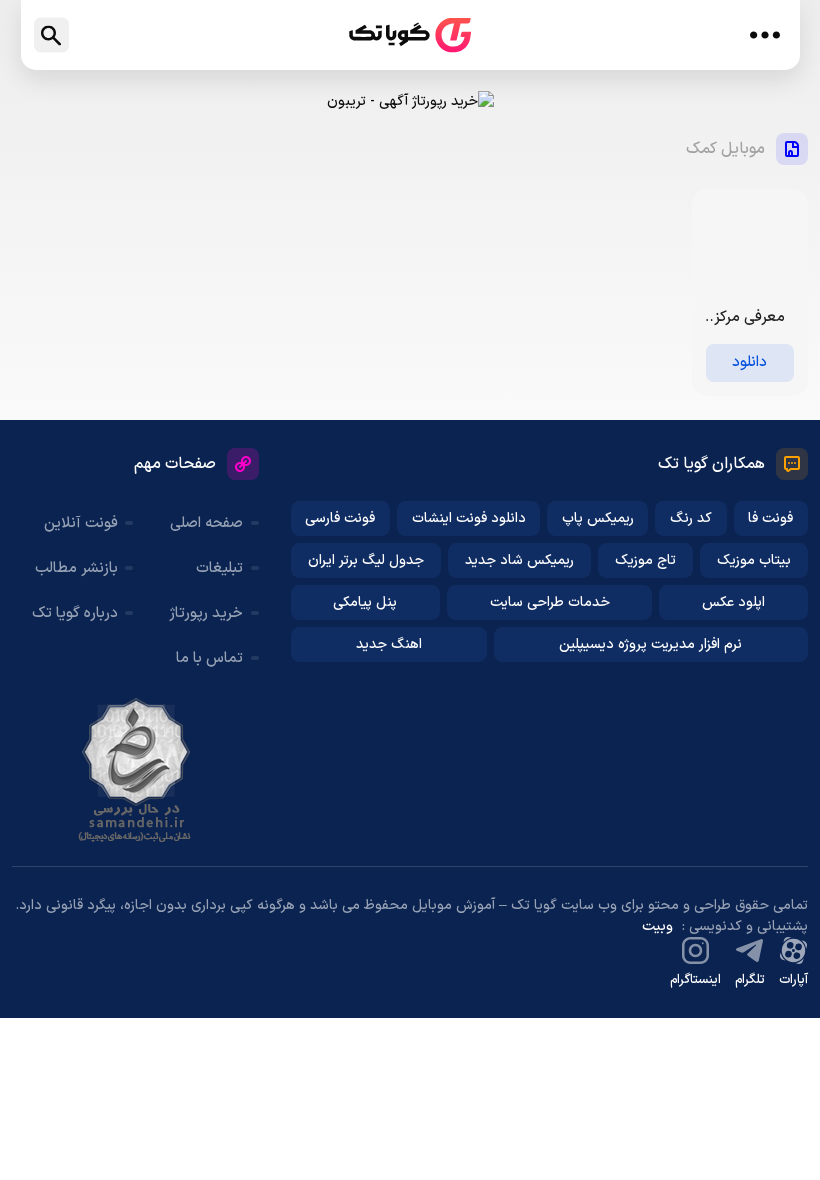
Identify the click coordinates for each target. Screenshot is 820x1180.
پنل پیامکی (365, 602)
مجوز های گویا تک (136, 770)
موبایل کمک (725, 149)
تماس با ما (209, 658)
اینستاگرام (695, 980)
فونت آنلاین (81, 523)
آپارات (793, 980)
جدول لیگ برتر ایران (366, 560)
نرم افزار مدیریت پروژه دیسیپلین (650, 644)
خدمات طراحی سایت (550, 602)
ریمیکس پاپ (598, 518)
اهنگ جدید (389, 644)
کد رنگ (691, 518)
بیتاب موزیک (754, 560)
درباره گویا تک (75, 613)
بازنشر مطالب (76, 568)
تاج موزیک (645, 560)
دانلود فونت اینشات (469, 518)
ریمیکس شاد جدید (519, 560)
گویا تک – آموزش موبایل (410, 35)
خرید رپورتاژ (206, 613)
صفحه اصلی (206, 523)
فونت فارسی (340, 518)
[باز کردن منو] (765, 35)
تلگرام (750, 980)
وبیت (657, 926)
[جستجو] (51, 35)
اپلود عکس (733, 602)
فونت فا (770, 518)
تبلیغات (219, 568)
